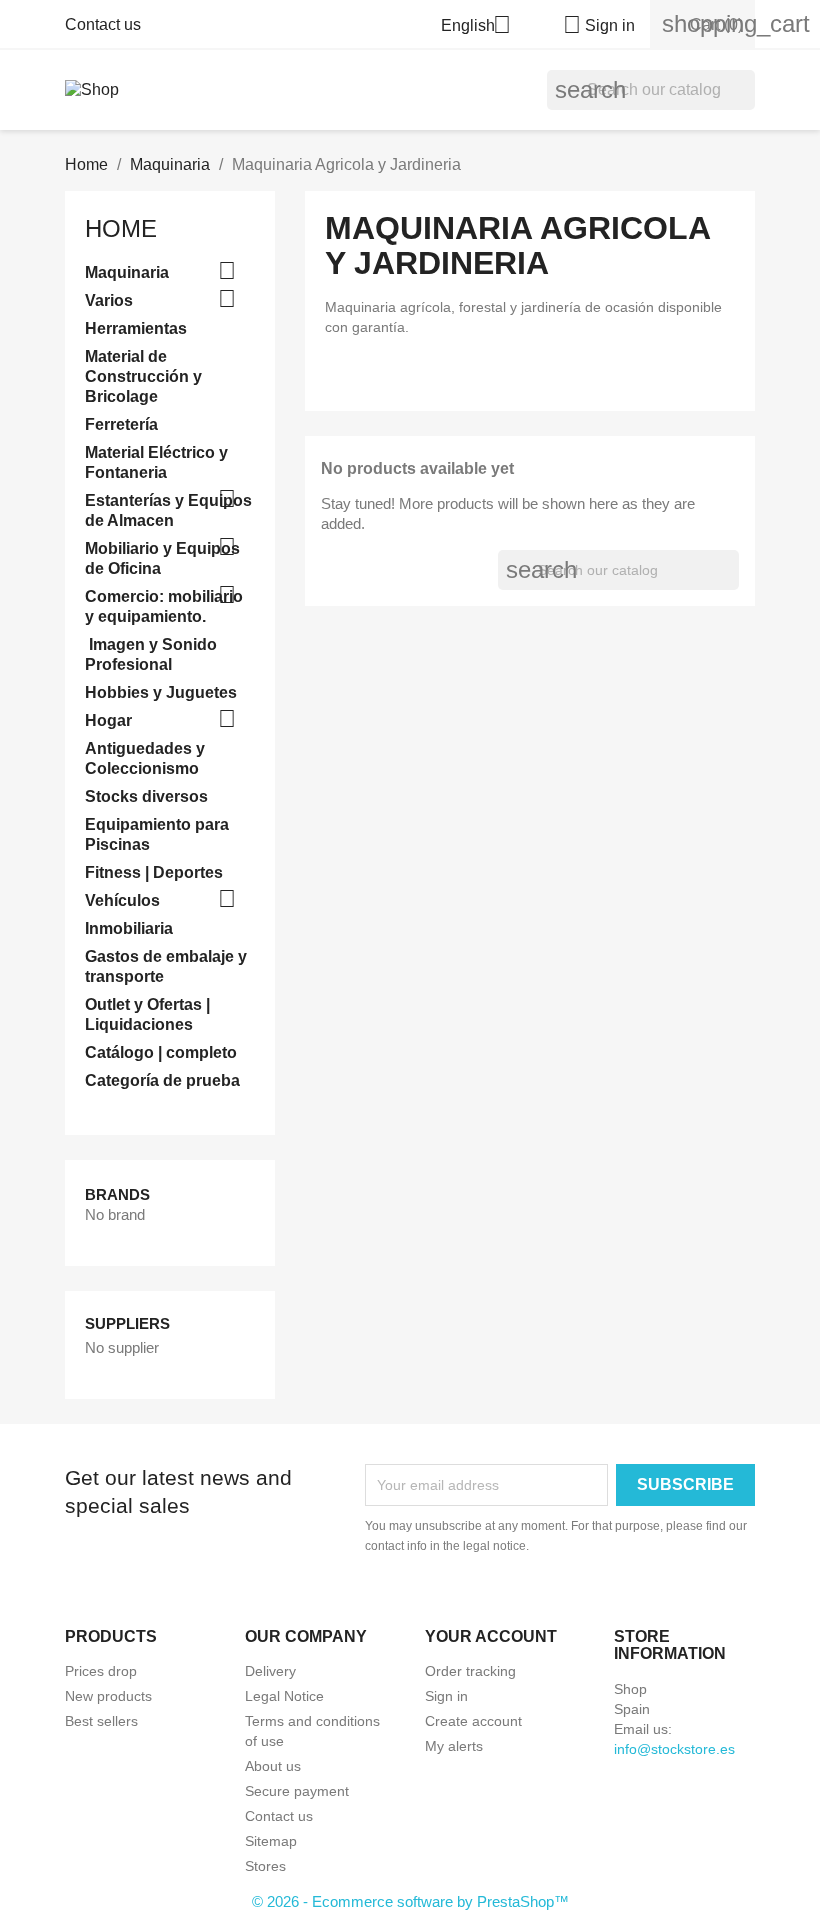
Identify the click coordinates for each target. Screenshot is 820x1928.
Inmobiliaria (129, 928)
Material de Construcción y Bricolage (143, 376)
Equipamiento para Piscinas (157, 834)
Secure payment (297, 1791)
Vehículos (122, 900)
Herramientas (136, 328)
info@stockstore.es (674, 1749)
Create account (473, 1721)
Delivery (270, 1671)
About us (273, 1766)
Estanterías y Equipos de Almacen (168, 510)
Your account (491, 1636)
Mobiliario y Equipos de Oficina (162, 558)
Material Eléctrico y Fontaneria (156, 462)
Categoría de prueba (162, 1080)
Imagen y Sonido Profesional (151, 654)
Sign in (446, 1696)
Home (121, 228)
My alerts (454, 1746)
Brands (117, 1194)
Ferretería (121, 424)
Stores (265, 1866)
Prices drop (101, 1671)
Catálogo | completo (161, 1052)
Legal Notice (284, 1696)
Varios (109, 300)
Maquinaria (127, 272)
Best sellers (101, 1721)
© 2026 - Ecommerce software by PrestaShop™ (410, 1901)
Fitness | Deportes (154, 872)
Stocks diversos (146, 796)
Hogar (108, 720)
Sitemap (271, 1841)
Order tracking (470, 1671)
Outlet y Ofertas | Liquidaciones (147, 1014)
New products (108, 1696)
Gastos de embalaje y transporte (166, 966)
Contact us (103, 24)
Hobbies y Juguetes (161, 692)
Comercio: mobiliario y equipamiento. (164, 606)
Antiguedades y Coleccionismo (145, 758)
